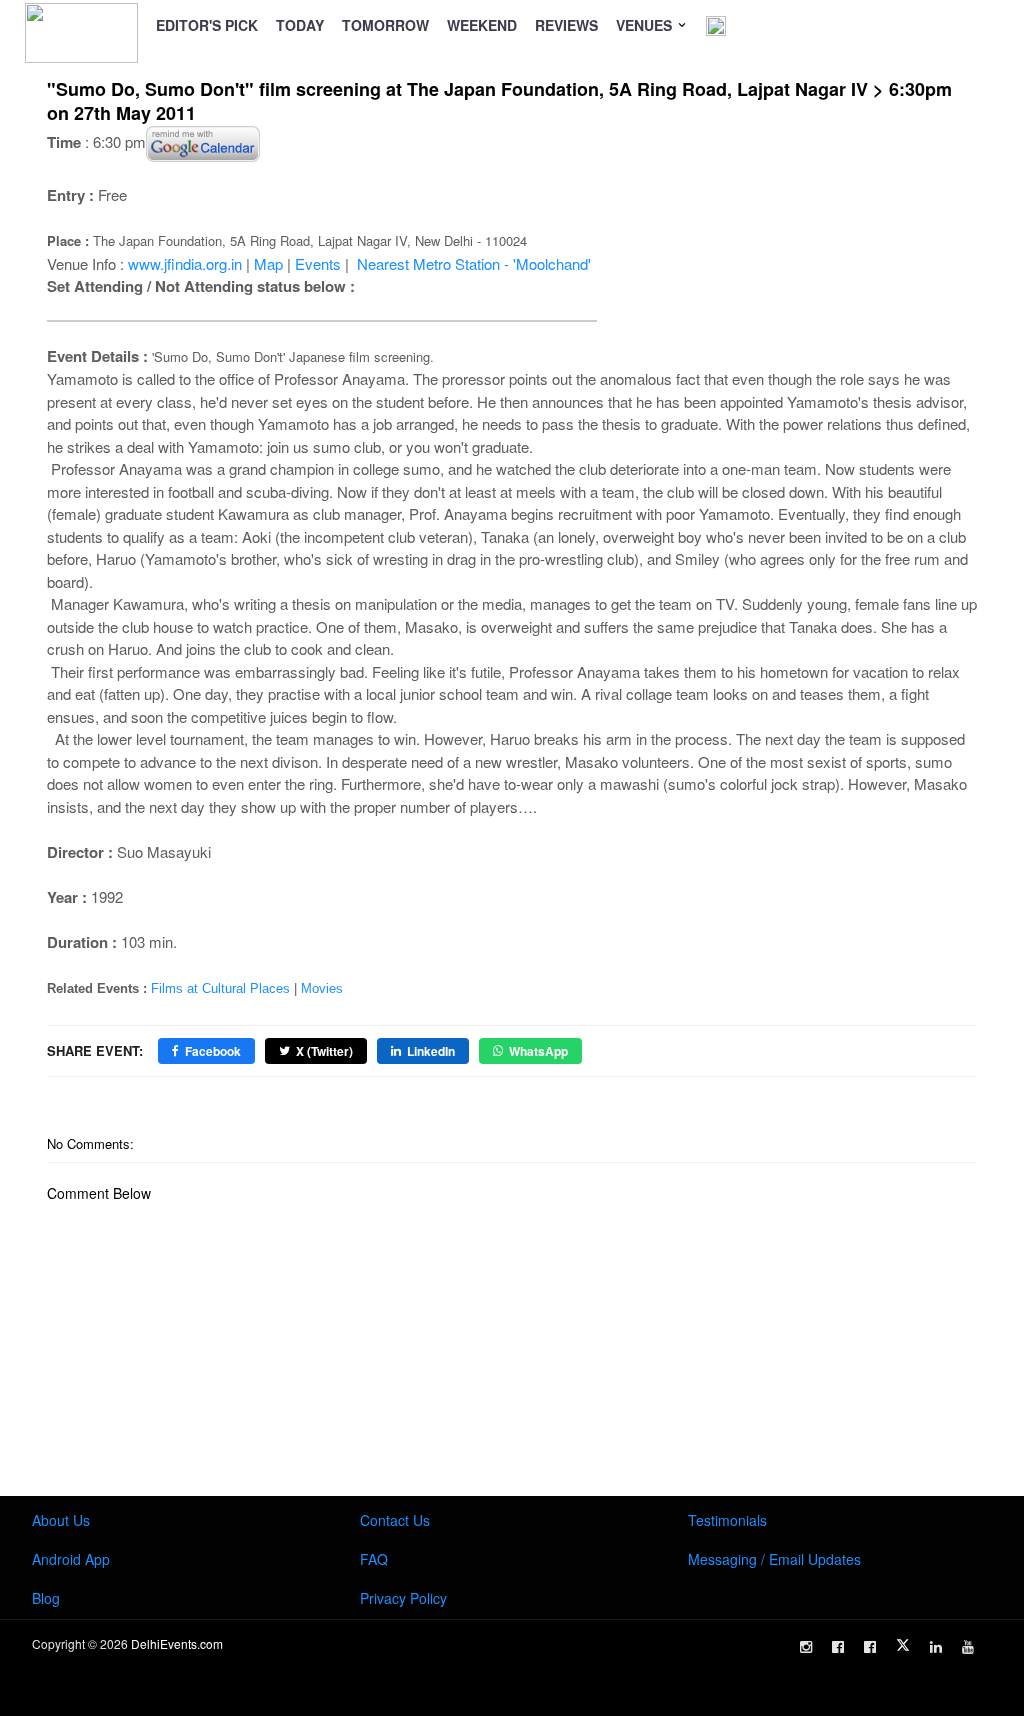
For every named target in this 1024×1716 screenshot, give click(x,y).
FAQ (374, 1559)
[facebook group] (870, 1647)
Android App (71, 1559)
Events (318, 263)
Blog (46, 1598)
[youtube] (968, 1647)
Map (268, 263)
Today (300, 25)
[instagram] (806, 1647)
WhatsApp (538, 1051)
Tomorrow (385, 25)
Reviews (566, 25)
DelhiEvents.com (177, 1643)
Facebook (213, 1051)
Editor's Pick (207, 25)
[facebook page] (838, 1647)
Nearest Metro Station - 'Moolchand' (474, 263)
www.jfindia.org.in (185, 263)
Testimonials (727, 1520)
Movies (322, 988)
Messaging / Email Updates (774, 1559)
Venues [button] (646, 25)
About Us (61, 1520)
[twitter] (903, 1645)
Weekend (482, 25)
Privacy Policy (403, 1598)
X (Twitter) (324, 1051)
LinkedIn (431, 1051)
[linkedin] (936, 1647)
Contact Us (395, 1520)
